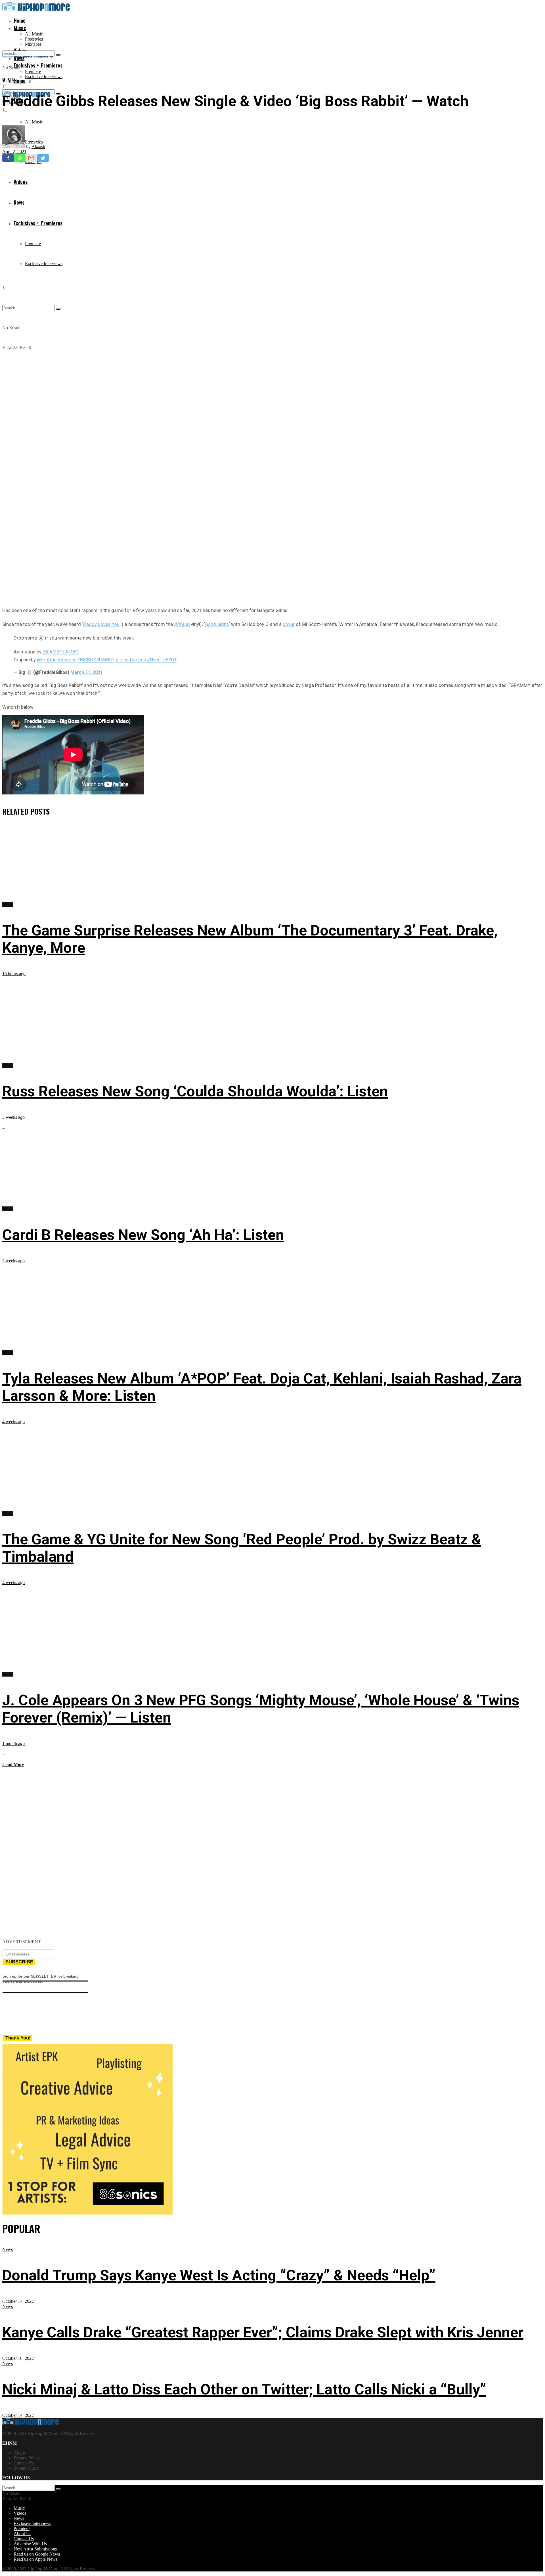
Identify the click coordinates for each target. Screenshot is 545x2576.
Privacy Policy (27, 2458)
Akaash (38, 147)
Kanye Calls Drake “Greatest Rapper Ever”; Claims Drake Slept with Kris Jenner (263, 2332)
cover (289, 624)
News (8, 2249)
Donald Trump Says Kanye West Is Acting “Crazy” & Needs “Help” (219, 2275)
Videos (20, 2513)
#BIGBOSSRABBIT (96, 660)
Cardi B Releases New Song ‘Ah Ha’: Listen (143, 1235)
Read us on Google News (37, 2554)
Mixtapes (33, 44)
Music (20, 28)
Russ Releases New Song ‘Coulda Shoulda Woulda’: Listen (195, 1091)
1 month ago (13, 1743)
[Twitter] (43, 158)
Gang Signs (217, 624)
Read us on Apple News (35, 2559)
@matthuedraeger (56, 660)
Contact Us (24, 2463)
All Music (34, 34)
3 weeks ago (13, 1117)
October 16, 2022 (18, 2358)
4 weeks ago (13, 1422)
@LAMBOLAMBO (61, 652)
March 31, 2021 (87, 672)
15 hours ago (14, 974)
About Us (22, 2534)
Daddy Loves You (101, 624)
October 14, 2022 (18, 2415)
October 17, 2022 (18, 2301)
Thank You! (18, 2038)
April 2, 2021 (14, 152)
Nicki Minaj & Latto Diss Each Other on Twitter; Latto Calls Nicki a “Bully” (244, 2389)
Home (20, 20)
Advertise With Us (30, 2544)
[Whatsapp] (20, 158)
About (19, 2453)
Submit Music (26, 2468)
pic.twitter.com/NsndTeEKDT (146, 660)
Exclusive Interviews (44, 76)
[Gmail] (31, 158)
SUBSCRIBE (19, 1962)
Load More (13, 1764)
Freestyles (34, 39)
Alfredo (182, 624)
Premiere (33, 71)
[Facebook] (8, 158)
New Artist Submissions (35, 2549)
